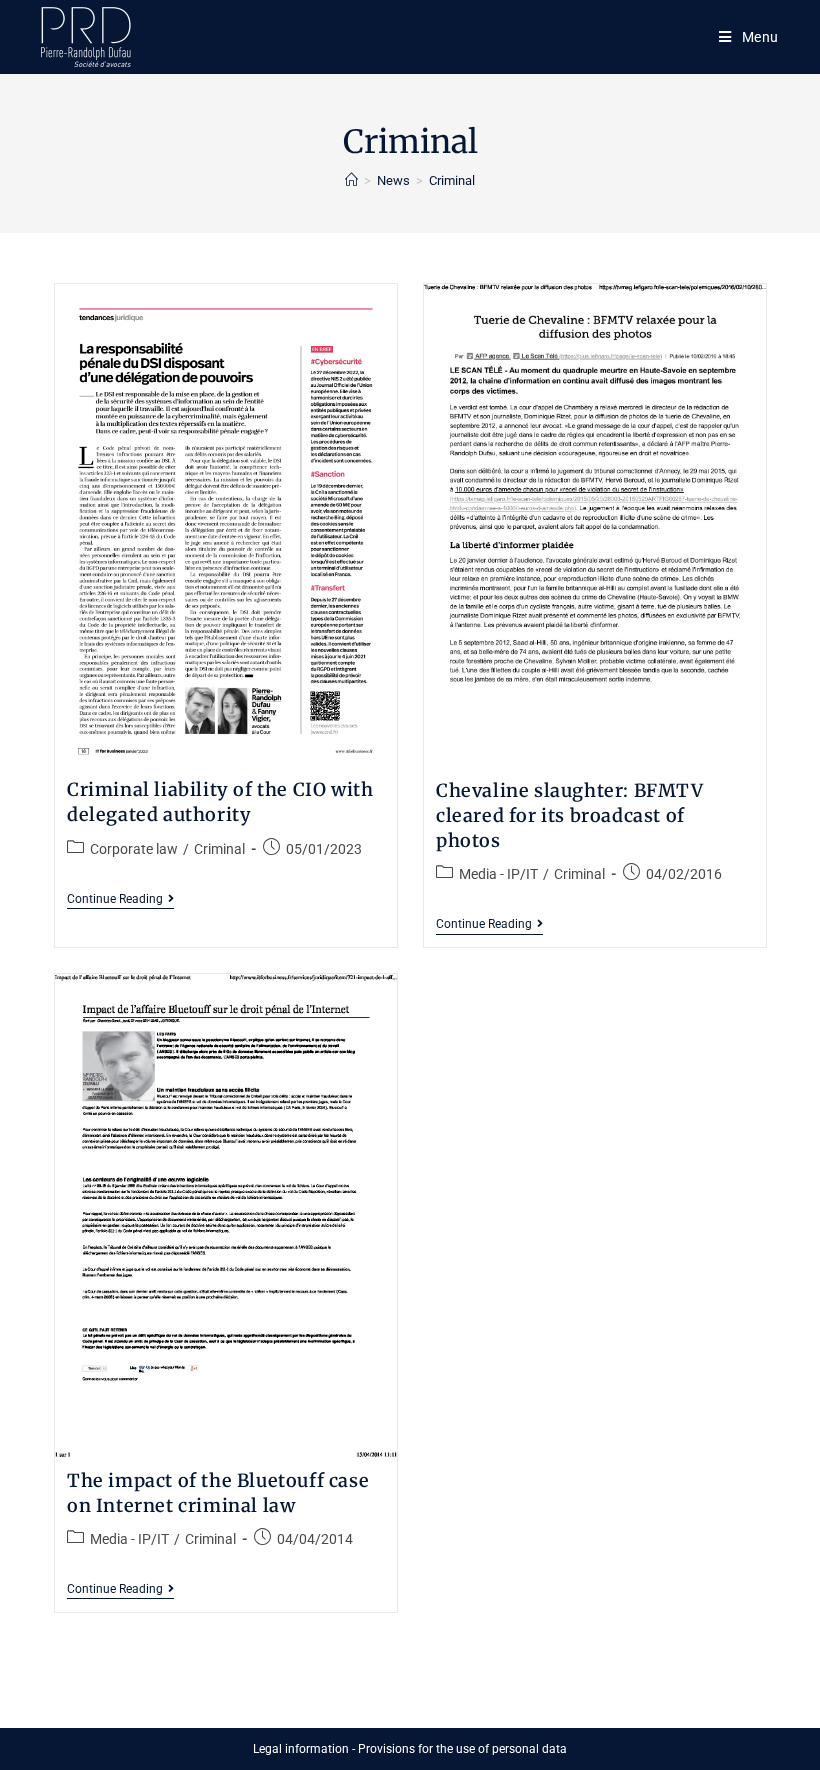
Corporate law (134, 849)
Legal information (301, 1749)
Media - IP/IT (498, 874)
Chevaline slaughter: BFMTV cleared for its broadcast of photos (570, 815)
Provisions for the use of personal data (462, 1749)
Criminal (219, 849)
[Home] (351, 180)
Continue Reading (120, 900)
